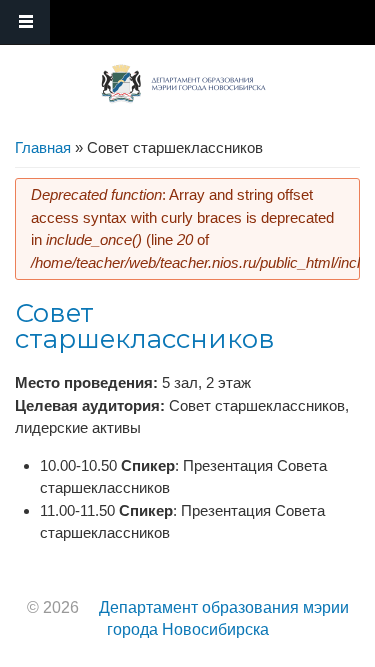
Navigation (25, 22)
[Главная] (183, 84)
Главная (43, 147)
